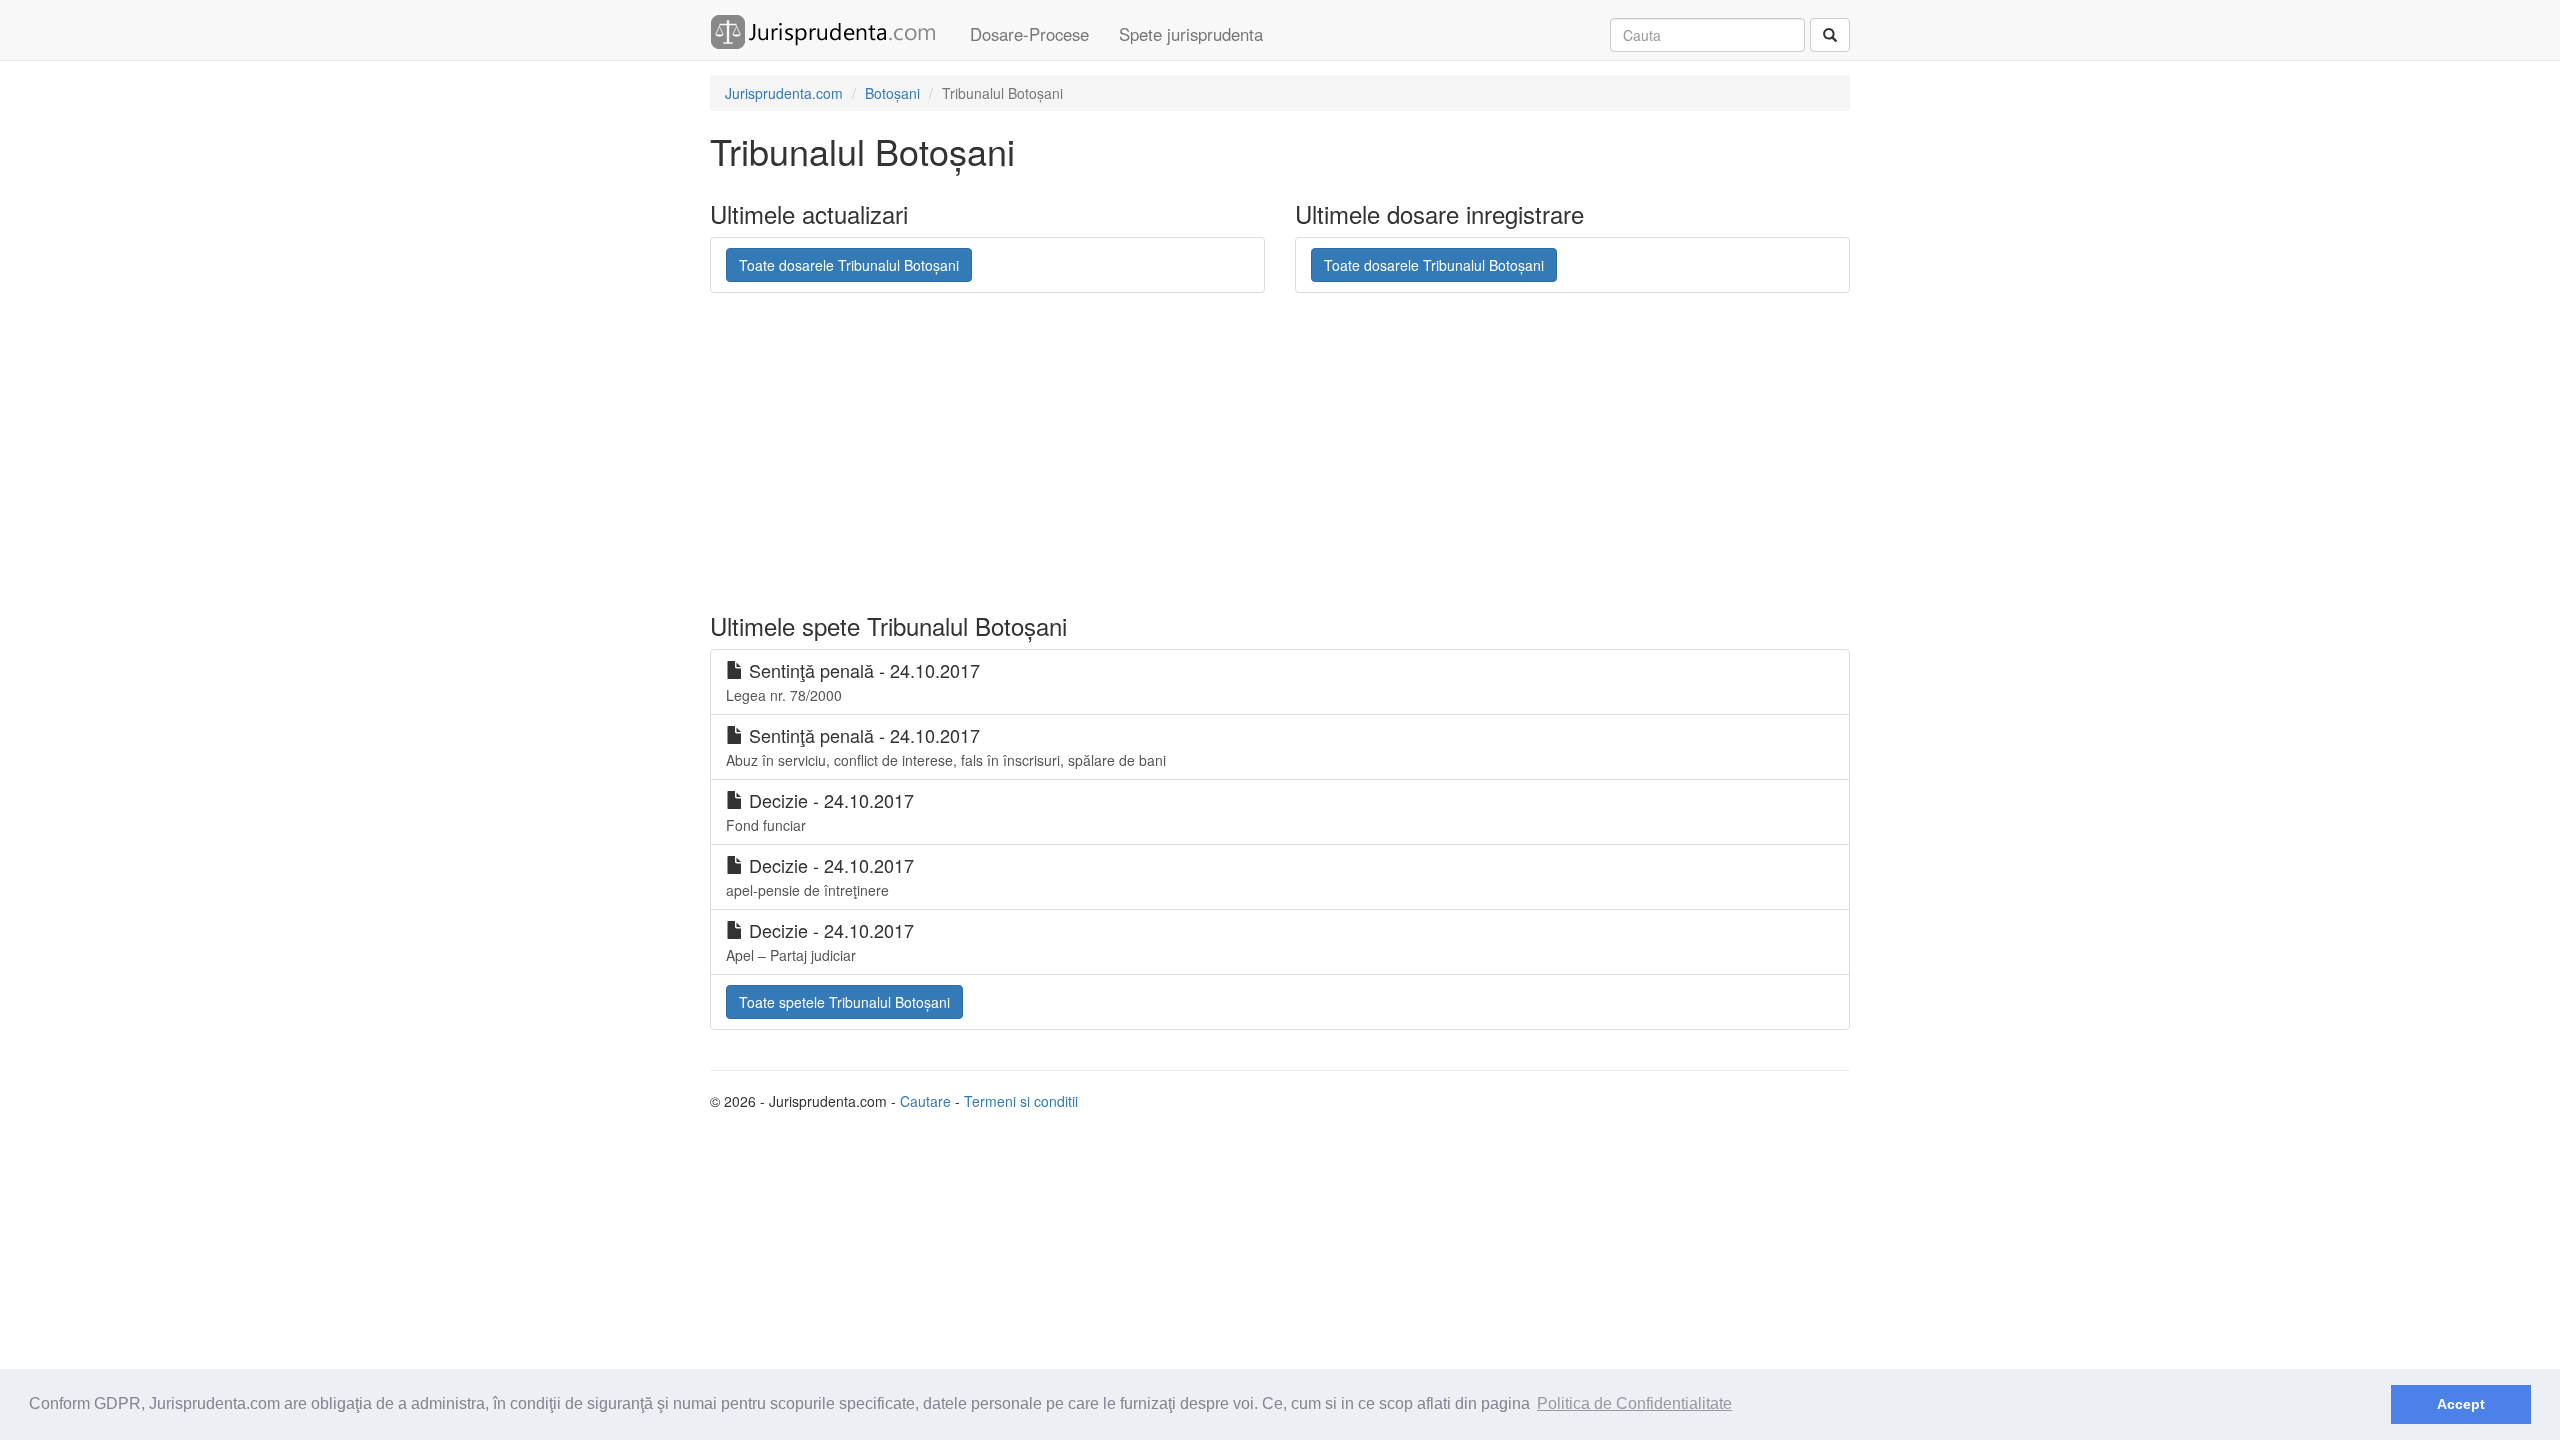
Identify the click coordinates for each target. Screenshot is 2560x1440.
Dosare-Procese (1029, 34)
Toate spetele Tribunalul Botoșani (844, 1002)
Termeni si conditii (1021, 1101)
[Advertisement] (1195, 453)
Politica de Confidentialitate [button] (1634, 1403)
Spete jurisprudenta (1191, 34)
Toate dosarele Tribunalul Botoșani (849, 265)
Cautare (925, 1101)
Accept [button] (2461, 1404)
